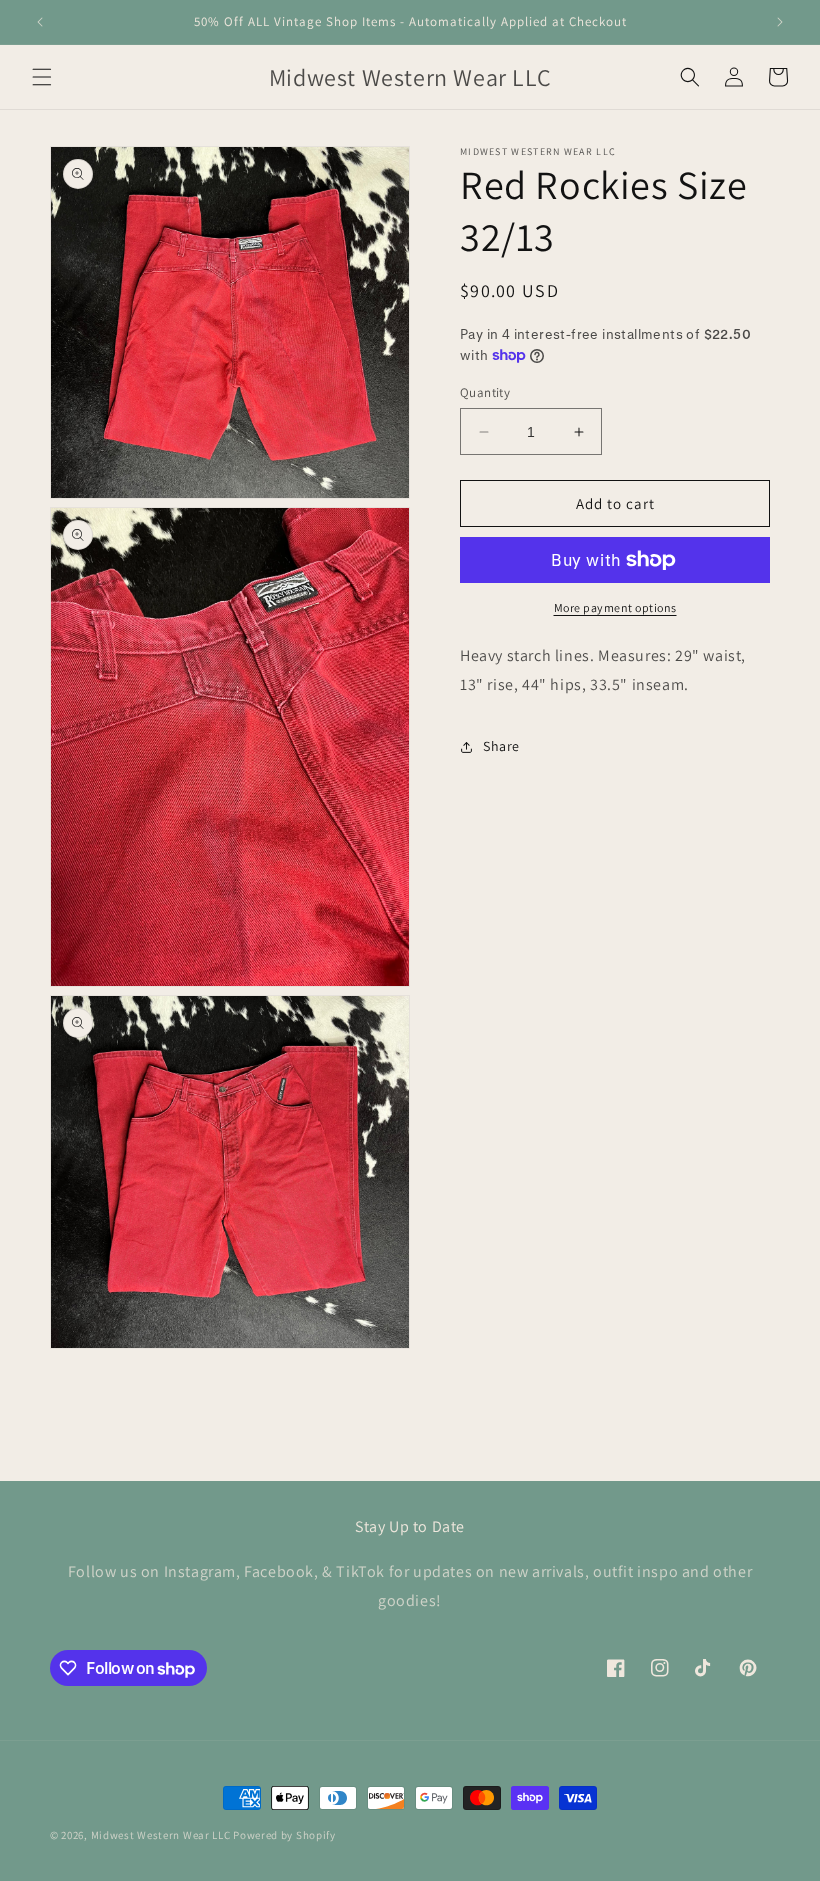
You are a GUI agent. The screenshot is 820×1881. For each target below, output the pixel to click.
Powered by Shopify (284, 1835)
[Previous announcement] (40, 22)
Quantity (485, 392)
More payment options (615, 607)
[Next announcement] (780, 22)
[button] (42, 77)
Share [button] (501, 746)
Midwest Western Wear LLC (161, 1835)
